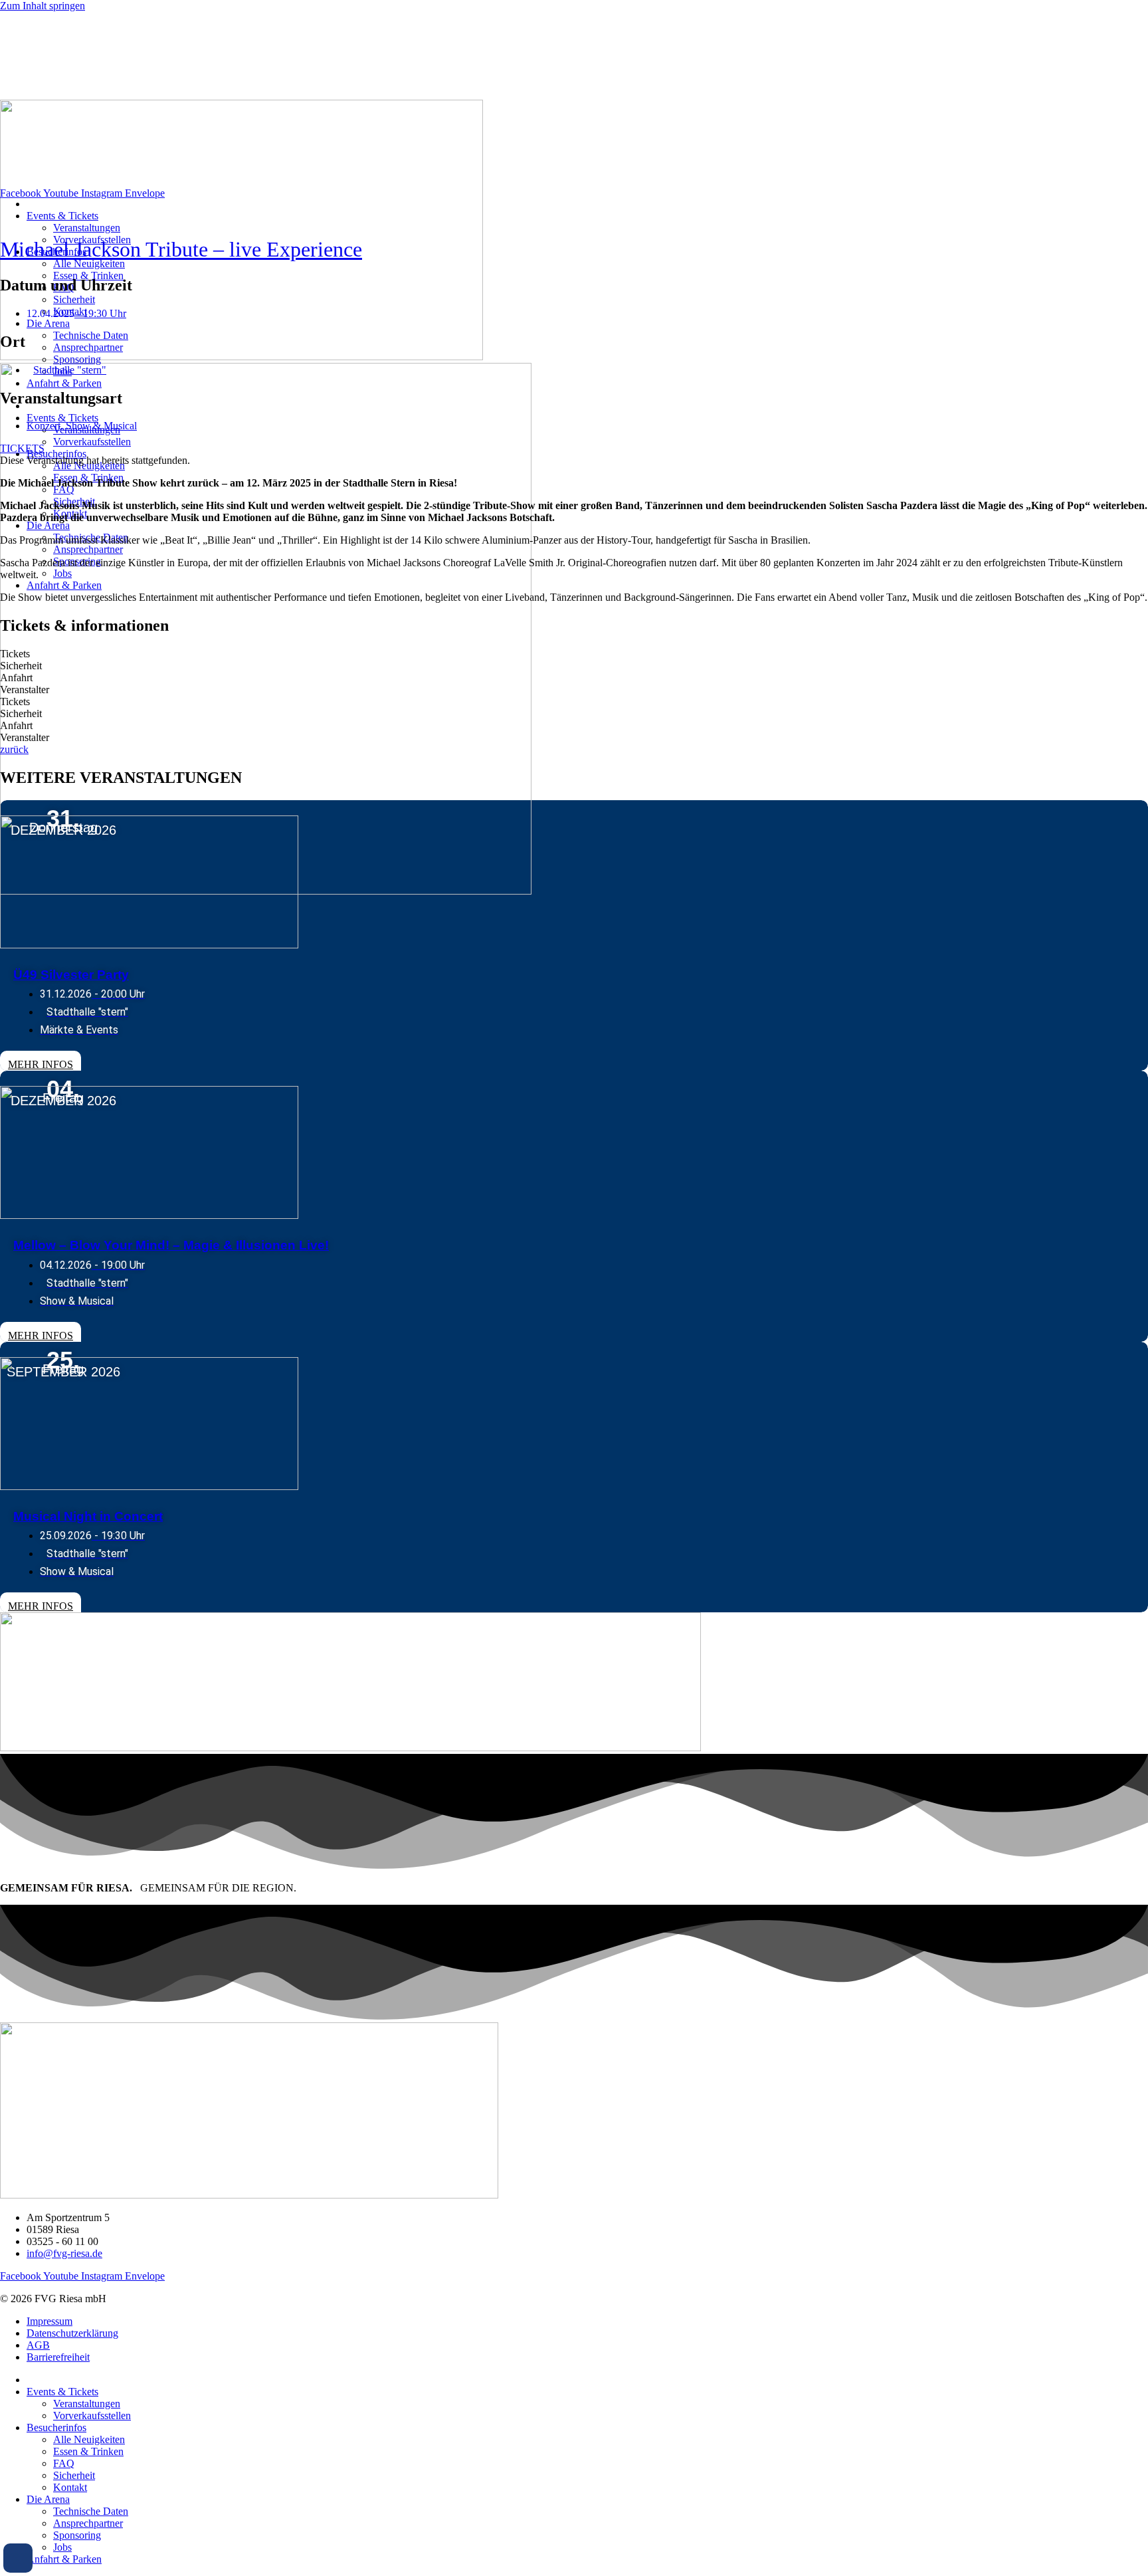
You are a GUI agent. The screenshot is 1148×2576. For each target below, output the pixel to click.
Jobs (62, 573)
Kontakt (70, 2487)
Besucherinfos (56, 454)
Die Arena (48, 323)
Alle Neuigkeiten (89, 264)
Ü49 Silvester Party (71, 975)
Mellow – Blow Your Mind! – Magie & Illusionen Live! (171, 1245)
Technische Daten (91, 335)
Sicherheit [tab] (21, 666)
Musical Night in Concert (88, 1516)
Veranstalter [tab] (25, 690)
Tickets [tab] (15, 654)
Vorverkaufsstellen (92, 442)
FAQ (64, 489)
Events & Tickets (62, 216)
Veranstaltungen (87, 228)
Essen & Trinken (88, 275)
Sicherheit (74, 299)
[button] (18, 2558)
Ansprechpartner (88, 347)
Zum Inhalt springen (43, 6)
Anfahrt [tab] (16, 678)
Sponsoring (77, 359)
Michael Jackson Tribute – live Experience (181, 249)
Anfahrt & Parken (64, 383)
